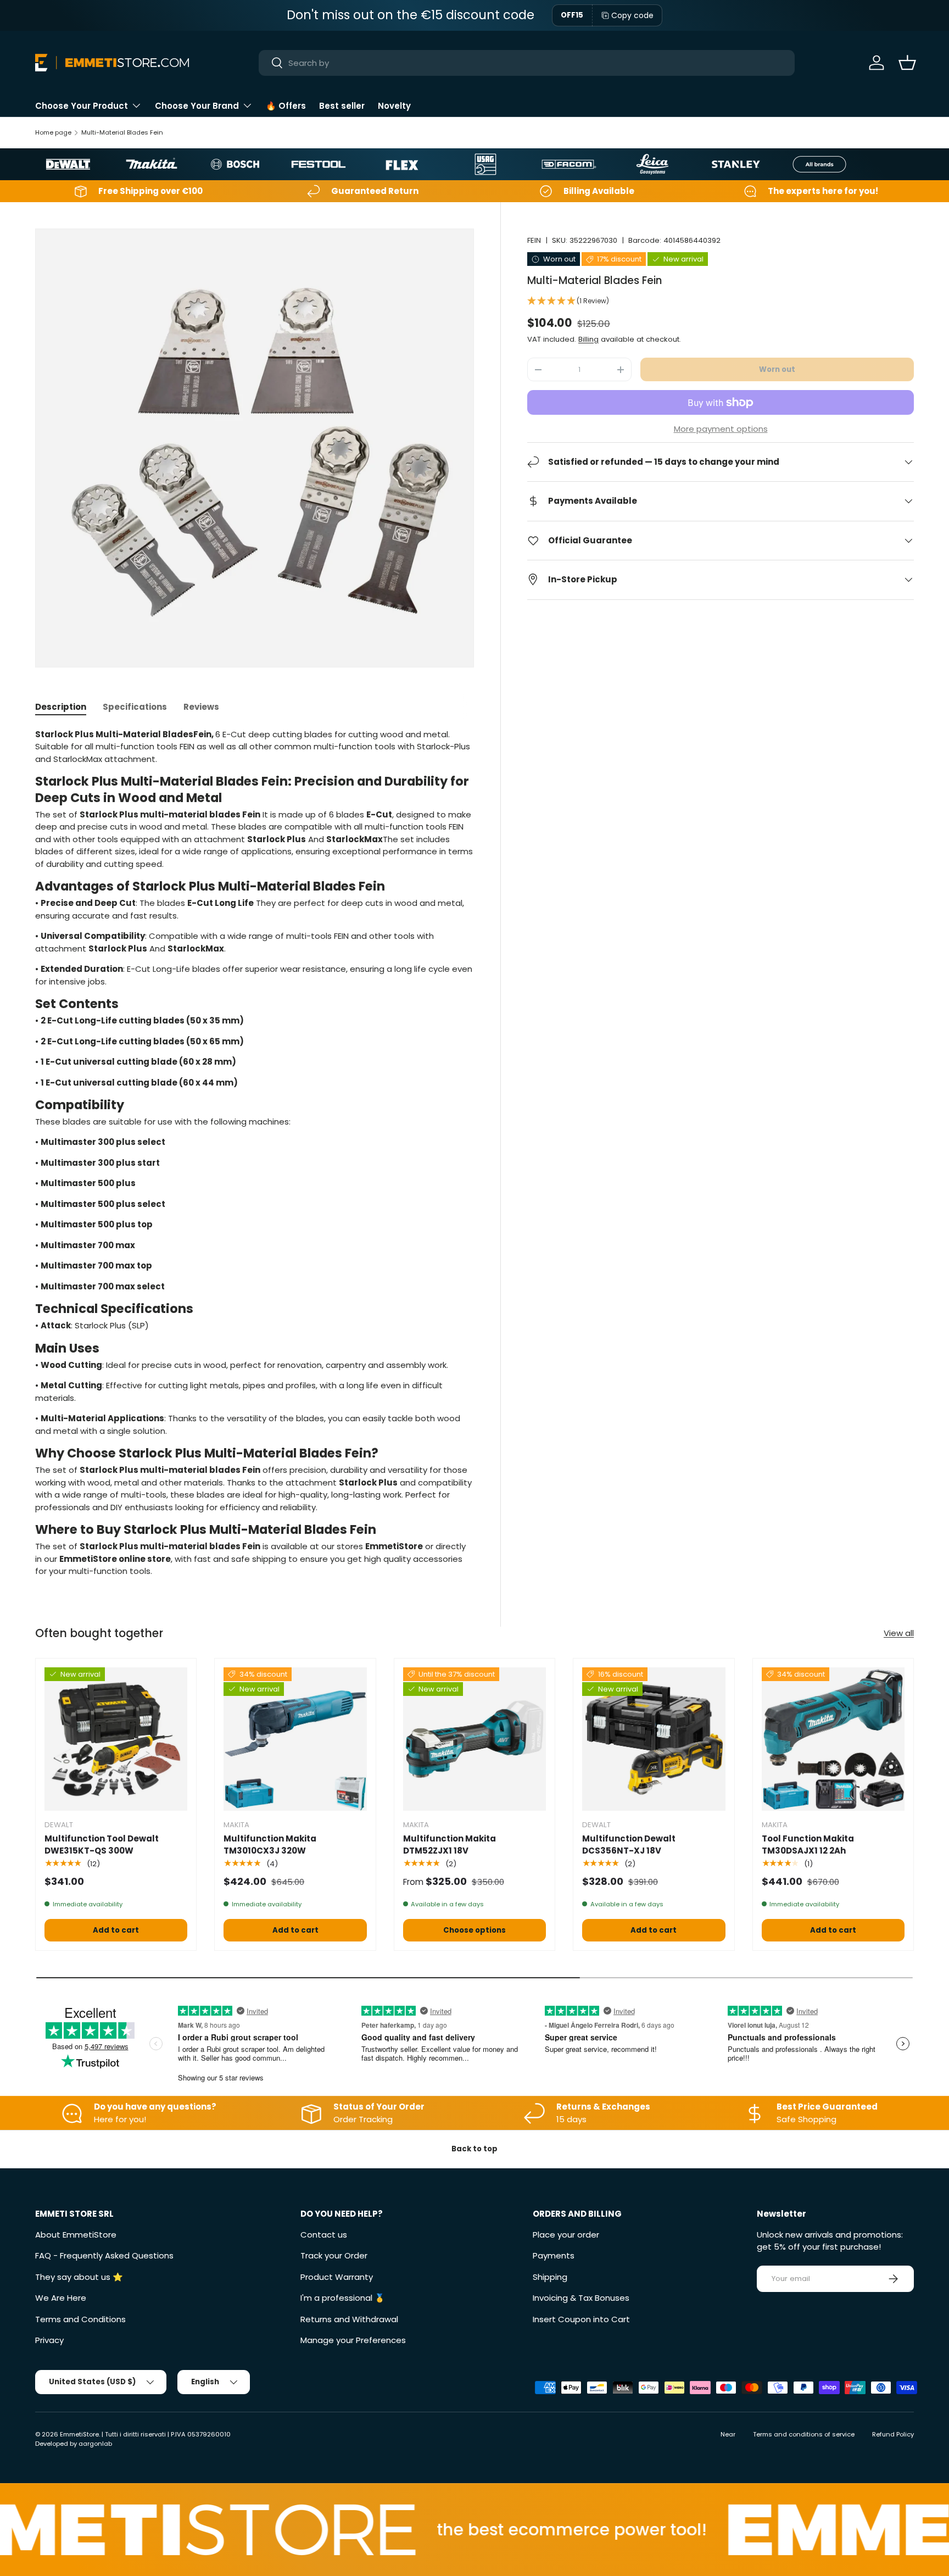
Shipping (550, 2277)
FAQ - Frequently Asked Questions (104, 2255)
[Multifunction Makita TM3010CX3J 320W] (295, 1739)
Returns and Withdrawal (349, 2319)
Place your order (566, 2235)
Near (728, 2434)
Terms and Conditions (80, 2319)
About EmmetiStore (76, 2235)
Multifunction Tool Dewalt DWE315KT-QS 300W (102, 1845)
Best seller (342, 106)
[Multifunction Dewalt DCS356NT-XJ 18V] (654, 1739)
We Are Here (61, 2298)
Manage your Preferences (353, 2340)
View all (899, 1633)
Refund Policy (893, 2434)
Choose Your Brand (197, 106)
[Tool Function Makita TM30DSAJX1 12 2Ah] (833, 1739)
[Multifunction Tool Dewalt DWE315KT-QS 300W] (116, 1739)
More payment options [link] (721, 429)
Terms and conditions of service (804, 2434)
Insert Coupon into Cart (581, 2319)
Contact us (324, 2235)
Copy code (632, 15)
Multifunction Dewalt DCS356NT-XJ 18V (629, 1845)
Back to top (474, 2149)
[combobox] (527, 63)
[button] (907, 63)
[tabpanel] (255, 1153)
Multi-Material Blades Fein (122, 132)
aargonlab (95, 2444)
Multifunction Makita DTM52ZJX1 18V (450, 1845)
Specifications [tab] (135, 707)
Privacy (49, 2340)
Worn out (777, 369)
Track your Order (334, 2255)
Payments (554, 2255)
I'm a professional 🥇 (343, 2298)
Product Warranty (337, 2277)
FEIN (534, 240)
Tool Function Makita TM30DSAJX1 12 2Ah (808, 1845)
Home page (53, 132)
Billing (588, 339)
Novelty (394, 106)
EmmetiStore (79, 2434)
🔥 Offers (286, 106)
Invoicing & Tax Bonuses (581, 2298)
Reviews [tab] (201, 707)
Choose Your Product (82, 106)
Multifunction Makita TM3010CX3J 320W (270, 1845)
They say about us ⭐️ (79, 2277)
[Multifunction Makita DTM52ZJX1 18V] (474, 1739)
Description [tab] (61, 707)
